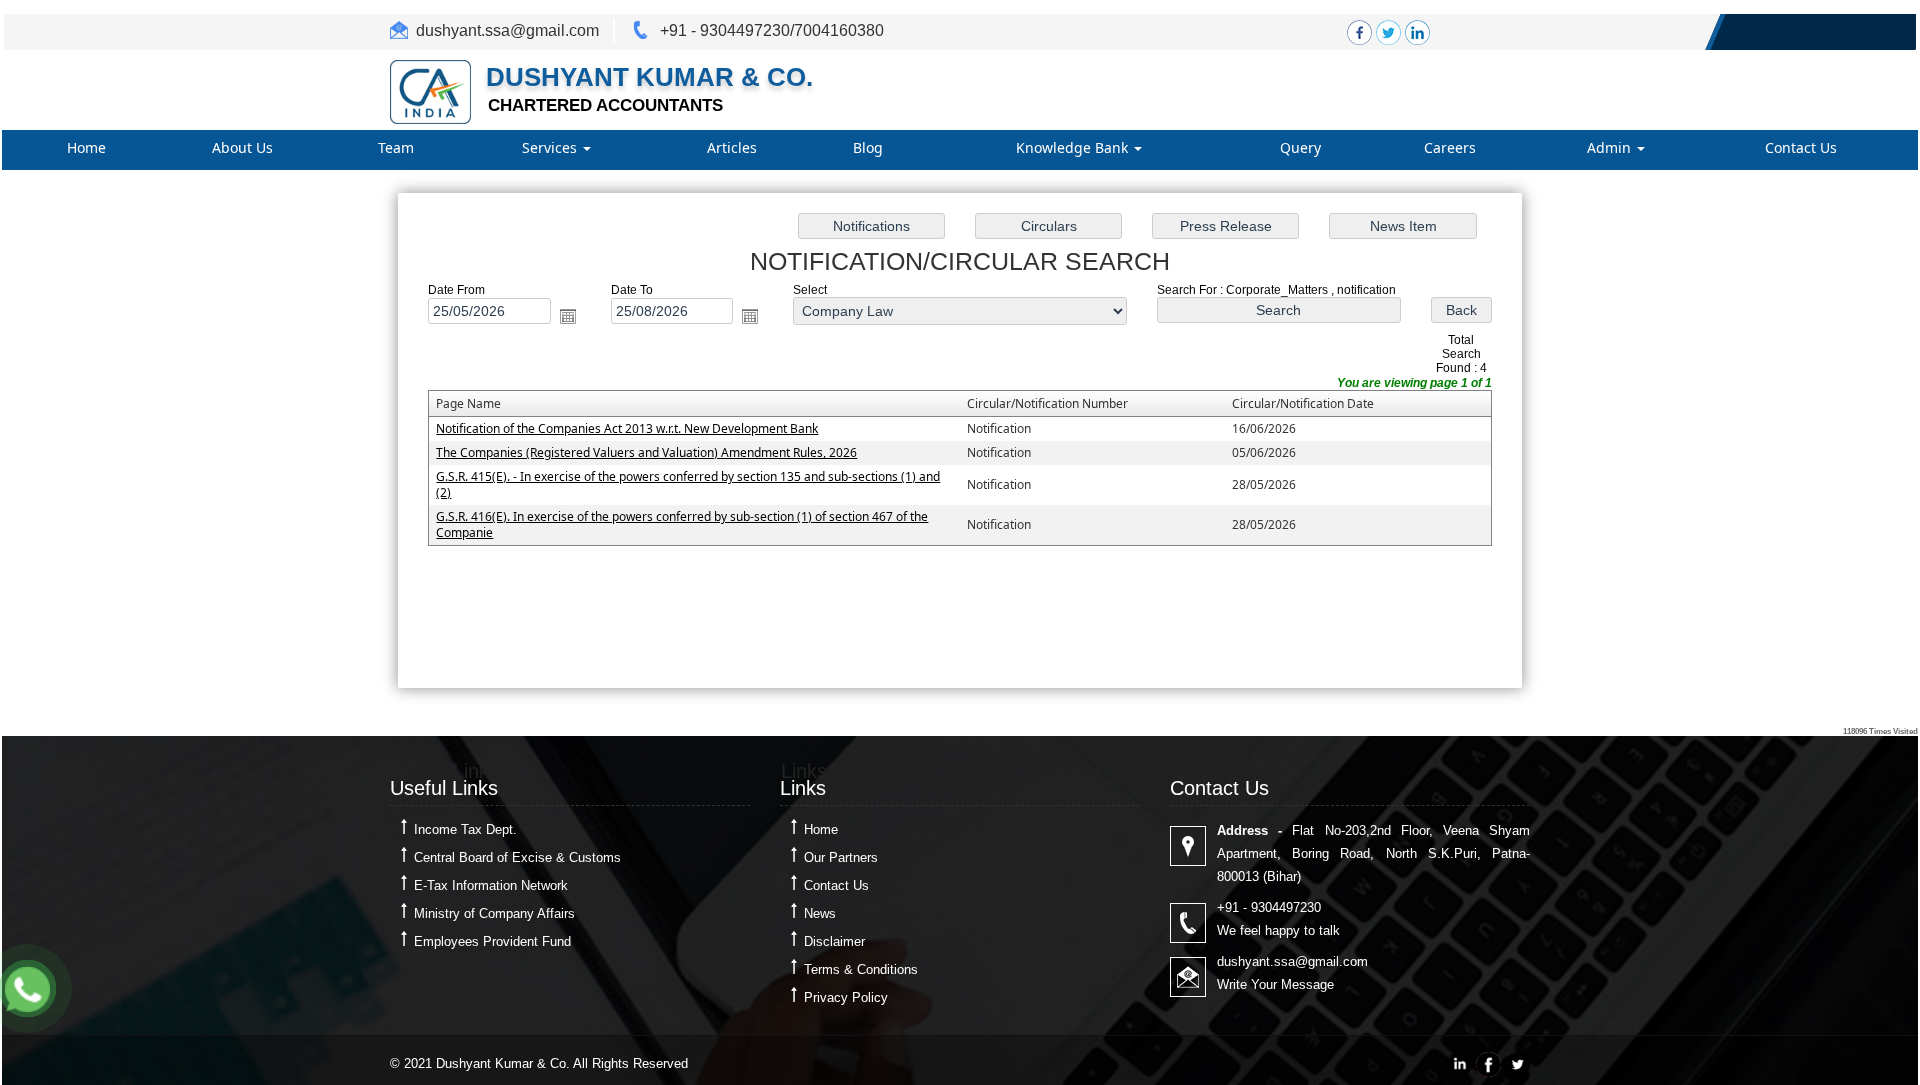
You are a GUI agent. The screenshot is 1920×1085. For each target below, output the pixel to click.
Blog (868, 147)
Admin (1611, 147)
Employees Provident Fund (492, 941)
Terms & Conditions (861, 969)
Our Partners (841, 857)
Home (86, 147)
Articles (732, 147)
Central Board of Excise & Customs (517, 857)
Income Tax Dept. (465, 829)
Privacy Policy (846, 997)
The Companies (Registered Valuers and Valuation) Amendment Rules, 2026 (646, 452)
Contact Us (1801, 147)
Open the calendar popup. (568, 316)
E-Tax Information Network (491, 885)
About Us (242, 147)
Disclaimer (834, 941)
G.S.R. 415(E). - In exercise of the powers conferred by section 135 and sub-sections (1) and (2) (688, 484)
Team (396, 147)
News (820, 913)
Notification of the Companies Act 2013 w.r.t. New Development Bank (627, 428)
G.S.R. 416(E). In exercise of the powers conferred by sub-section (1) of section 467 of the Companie (682, 524)
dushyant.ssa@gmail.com (507, 30)
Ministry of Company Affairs (494, 913)
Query (1300, 147)
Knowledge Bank (1074, 147)
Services (551, 147)
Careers (1450, 147)
